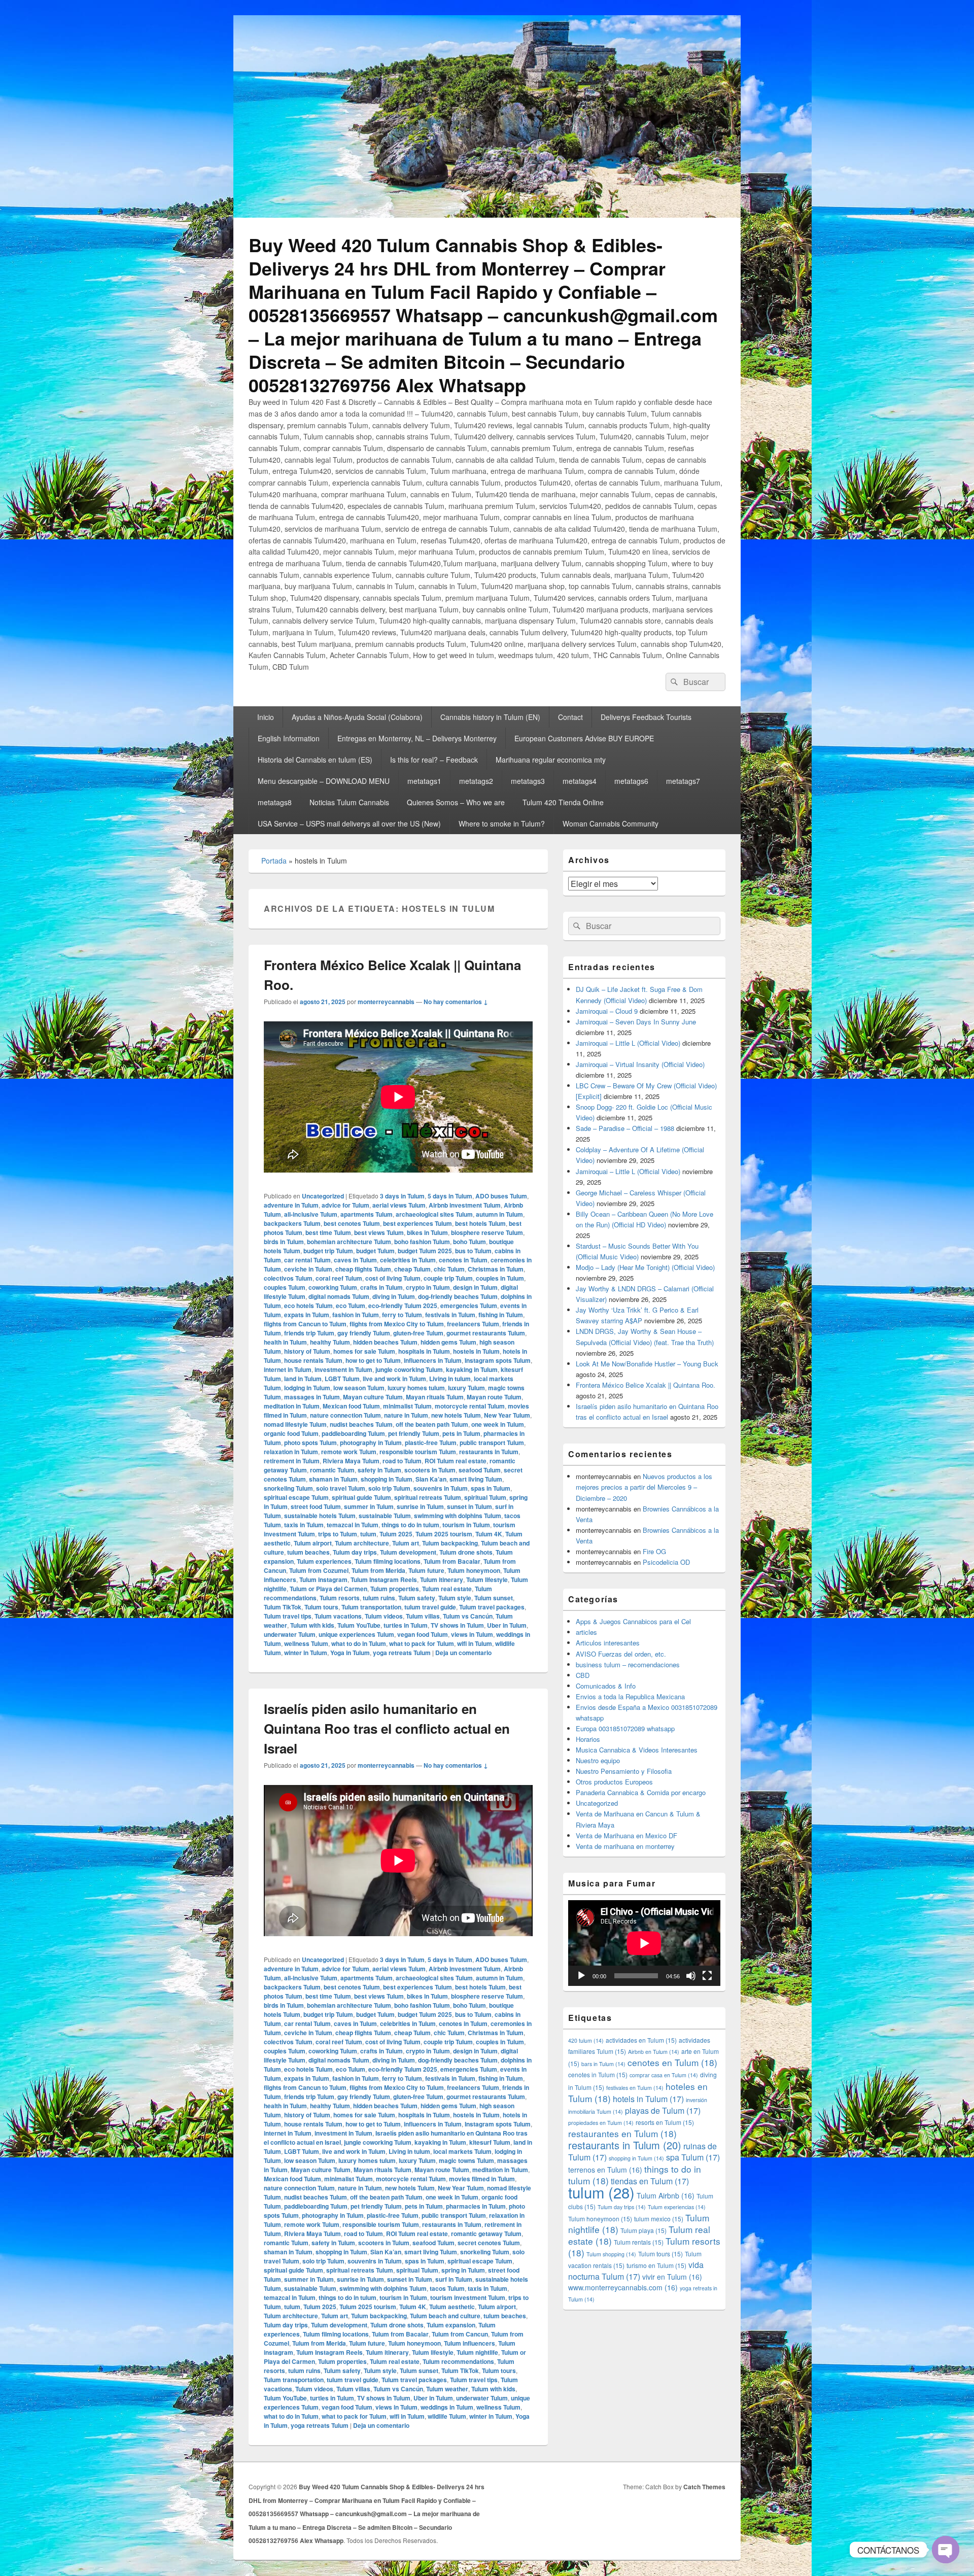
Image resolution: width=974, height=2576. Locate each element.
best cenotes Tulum (352, 1223)
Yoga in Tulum (350, 1653)
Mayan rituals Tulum (435, 1397)
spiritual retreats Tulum (428, 1497)
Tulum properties (395, 1589)
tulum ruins (379, 1598)
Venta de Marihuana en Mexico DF (627, 1835)
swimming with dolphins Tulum (458, 1516)
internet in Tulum (288, 1369)
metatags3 (528, 781)
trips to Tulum (338, 1534)
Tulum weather (447, 2389)
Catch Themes (704, 2487)
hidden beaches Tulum (385, 1342)
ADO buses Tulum (501, 1196)
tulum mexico (659, 2219)
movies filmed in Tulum (482, 2179)
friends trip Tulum (309, 1333)
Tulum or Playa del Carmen (328, 1589)
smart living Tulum (476, 1479)
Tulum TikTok (283, 1607)
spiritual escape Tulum (296, 1497)
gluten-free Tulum (418, 1333)
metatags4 (580, 781)
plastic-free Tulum (431, 1442)
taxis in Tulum (304, 1525)
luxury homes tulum (416, 1388)
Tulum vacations (338, 1616)
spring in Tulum (463, 2270)
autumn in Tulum (499, 1214)
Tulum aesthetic (452, 2307)
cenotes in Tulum (463, 1260)
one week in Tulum (498, 1424)
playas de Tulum (663, 2110)
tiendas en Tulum (650, 2181)
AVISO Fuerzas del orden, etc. (621, 1654)
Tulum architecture (362, 1543)
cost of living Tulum (393, 1278)
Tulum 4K (489, 1534)
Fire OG (654, 1551)
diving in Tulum (394, 1296)
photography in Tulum (371, 1442)
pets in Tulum (461, 1433)
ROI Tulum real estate (456, 1461)
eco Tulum (351, 1306)
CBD (583, 1675)
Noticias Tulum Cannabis (349, 802)
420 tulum (586, 2040)
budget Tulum (375, 1251)
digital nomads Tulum (339, 1296)
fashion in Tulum (356, 1315)
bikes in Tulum (427, 1232)
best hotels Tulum (480, 1223)
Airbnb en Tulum (654, 2052)
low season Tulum (359, 1388)
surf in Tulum (454, 2279)
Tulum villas (423, 1616)
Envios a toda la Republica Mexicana (630, 1696)
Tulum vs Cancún (468, 1616)
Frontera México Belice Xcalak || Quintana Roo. (646, 1385)
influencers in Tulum (433, 1360)
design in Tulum (475, 1287)
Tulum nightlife (477, 2352)
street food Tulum (316, 1506)
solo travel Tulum (341, 1488)
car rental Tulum (307, 1260)
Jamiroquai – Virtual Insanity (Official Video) (640, 1064)
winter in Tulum (306, 1653)
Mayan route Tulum (494, 1397)
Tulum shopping (611, 2254)
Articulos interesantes (608, 1643)
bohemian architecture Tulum (349, 1242)
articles (586, 1632)
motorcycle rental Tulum (470, 1406)
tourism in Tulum (466, 1525)
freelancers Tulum (473, 1324)
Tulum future (426, 1570)
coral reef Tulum (339, 1278)
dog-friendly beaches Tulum (458, 1296)
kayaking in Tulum (472, 1369)
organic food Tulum (291, 1433)
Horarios (588, 1739)
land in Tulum (303, 1379)
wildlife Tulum (447, 2416)
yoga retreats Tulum (402, 1653)
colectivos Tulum (288, 1278)
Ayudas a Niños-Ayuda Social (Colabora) (357, 717)
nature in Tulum (406, 1415)
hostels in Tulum (476, 1351)
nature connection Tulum (345, 1415)
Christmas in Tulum (496, 1269)
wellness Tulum (306, 1643)
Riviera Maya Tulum (351, 1461)
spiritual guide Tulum (361, 1497)
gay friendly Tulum (364, 1333)
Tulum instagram (323, 1579)
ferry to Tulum (402, 1315)
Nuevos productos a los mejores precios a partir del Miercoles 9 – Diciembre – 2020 (644, 1487)
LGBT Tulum (342, 1379)
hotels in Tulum (648, 2099)
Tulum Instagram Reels (384, 1579)
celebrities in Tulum (408, 1260)
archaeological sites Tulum (434, 1214)
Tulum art (406, 1543)
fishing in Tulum (501, 1315)
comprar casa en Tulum (664, 2075)
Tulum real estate (447, 1589)
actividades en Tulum (641, 2040)
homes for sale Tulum (364, 1351)
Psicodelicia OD (666, 1562)
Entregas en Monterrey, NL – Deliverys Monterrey (417, 738)
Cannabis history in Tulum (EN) (490, 717)
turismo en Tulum (656, 2265)
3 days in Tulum (402, 1196)
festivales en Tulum (635, 2088)
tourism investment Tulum (468, 2297)
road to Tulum (402, 1461)
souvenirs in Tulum (441, 1488)
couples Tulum (285, 1287)
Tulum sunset (494, 1598)
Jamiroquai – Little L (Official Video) (628, 1043)
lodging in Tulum (307, 1388)
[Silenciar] (691, 1976)
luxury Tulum (466, 1388)
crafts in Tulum (381, 1287)
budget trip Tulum (328, 1251)
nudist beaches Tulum (361, 1424)
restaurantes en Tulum (622, 2133)
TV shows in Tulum (457, 1625)
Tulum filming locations (388, 1561)
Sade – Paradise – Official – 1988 (625, 1128)
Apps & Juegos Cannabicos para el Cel (633, 1621)
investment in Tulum (343, 1369)
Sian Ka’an (431, 1479)
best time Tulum (328, 1232)
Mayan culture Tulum (373, 1397)
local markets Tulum (462, 2151)
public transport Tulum (492, 1442)
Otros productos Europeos (614, 1782)
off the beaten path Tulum (432, 1424)
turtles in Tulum (406, 1625)
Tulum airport (313, 1543)
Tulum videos (384, 1616)
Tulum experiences (324, 1561)
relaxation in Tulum (291, 1452)
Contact (570, 717)
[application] (644, 1943)
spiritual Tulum (485, 1497)
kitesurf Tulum (490, 2142)
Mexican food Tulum (351, 1406)
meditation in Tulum (292, 1406)
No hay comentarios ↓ (456, 1002)
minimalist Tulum (407, 1406)
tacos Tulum (447, 2288)
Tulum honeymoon (474, 1570)
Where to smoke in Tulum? (502, 823)
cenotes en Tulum (672, 2062)
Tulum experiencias (677, 2207)
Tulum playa (643, 2230)
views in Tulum (472, 1634)
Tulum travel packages (492, 1607)
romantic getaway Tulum (486, 2234)
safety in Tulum (379, 1470)
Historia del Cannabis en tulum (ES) (315, 760)
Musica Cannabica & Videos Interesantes (637, 1750)
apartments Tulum (367, 1214)
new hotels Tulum (456, 1415)
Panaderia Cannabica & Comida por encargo (641, 1792)
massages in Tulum (312, 1397)
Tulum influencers (469, 2343)
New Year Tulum (507, 1415)
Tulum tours (321, 1607)
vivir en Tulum (672, 2277)
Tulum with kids (312, 1625)
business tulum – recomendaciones (628, 1664)
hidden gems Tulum (448, 1342)
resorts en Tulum (665, 2122)
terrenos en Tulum (605, 2170)
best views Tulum (379, 1232)
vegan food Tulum (423, 1634)
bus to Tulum (473, 1251)
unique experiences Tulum (356, 1634)
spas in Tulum (491, 1488)
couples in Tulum (500, 1278)
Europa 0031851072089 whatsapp (625, 1728)
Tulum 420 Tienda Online (563, 802)
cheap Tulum (412, 1269)
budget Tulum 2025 (425, 1251)
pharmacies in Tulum (476, 2206)
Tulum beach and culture (445, 2316)
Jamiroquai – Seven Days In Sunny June (636, 1022)
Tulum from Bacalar (452, 1561)
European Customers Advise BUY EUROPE (584, 738)
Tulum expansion (451, 2325)
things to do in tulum (410, 1525)
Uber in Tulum (507, 1625)
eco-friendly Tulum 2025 (403, 1306)
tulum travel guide (430, 1607)
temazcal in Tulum (353, 1525)
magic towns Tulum (466, 2160)
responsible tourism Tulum (418, 1452)
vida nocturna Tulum (636, 2270)
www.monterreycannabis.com (623, 2287)
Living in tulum (450, 1379)
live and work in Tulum (394, 1379)
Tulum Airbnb (666, 2195)
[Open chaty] (946, 2550)
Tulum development (408, 1552)
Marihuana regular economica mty (551, 760)
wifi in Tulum (475, 1643)
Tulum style (455, 1598)
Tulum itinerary (442, 1579)
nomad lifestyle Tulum (295, 1424)
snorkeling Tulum (288, 1488)
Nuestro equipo (598, 1760)
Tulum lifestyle (487, 1579)
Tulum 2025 (396, 1534)
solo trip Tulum (389, 1488)
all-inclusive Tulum (311, 1214)
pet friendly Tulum (414, 1433)
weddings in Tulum (447, 2407)
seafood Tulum (480, 1470)
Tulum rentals (639, 2242)
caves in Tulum (355, 1260)
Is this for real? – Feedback (434, 760)
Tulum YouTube (359, 1625)
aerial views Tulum (399, 1205)
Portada (274, 861)
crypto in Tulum (428, 1287)
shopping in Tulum (387, 1479)
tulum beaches (308, 1552)
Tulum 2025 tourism (444, 1534)
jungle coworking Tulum (409, 1369)
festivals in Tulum (450, 1315)
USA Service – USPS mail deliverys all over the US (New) (349, 823)
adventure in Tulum (291, 1205)
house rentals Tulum (313, 1360)
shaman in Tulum (333, 1479)
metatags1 (424, 781)
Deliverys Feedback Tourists (646, 717)
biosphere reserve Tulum (487, 1232)
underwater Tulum (290, 1634)
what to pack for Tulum (422, 1643)
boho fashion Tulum (422, 1242)
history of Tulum (307, 1351)
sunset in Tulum (469, 1506)
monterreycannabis (386, 1002)
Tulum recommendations (458, 2361)
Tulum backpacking (450, 1543)
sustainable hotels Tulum (320, 1516)
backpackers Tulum (292, 1223)
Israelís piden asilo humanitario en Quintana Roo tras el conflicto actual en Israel (387, 1728)
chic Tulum (449, 1269)
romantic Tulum (332, 1470)
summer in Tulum (369, 1506)
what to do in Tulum (359, 1643)
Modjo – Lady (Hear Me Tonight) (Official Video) (645, 1267)
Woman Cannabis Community (611, 823)
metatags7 (683, 781)
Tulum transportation (371, 1607)
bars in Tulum (603, 2064)
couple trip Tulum (448, 1278)
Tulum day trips (355, 1552)
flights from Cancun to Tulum (305, 1324)
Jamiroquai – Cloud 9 (607, 1011)
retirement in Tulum (292, 1461)
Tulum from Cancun (460, 2334)
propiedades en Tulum (601, 2123)
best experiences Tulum (418, 1223)
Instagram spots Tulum (498, 1360)
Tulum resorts (340, 1598)
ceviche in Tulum (308, 1269)
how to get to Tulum (373, 1360)
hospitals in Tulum (424, 1351)
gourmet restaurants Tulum (486, 1333)
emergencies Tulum (469, 1306)
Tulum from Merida (378, 1570)
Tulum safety (417, 1598)
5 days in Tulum (450, 1196)
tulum (368, 1534)
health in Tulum (285, 1342)
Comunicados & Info (606, 1686)
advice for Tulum (345, 1205)
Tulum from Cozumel (319, 1570)
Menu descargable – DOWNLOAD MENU (324, 781)
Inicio (266, 717)
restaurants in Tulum (489, 1452)
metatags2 (476, 781)
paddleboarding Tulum (353, 1433)
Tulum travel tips (288, 1616)
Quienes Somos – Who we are (456, 802)
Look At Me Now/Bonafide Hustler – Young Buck (647, 1364)
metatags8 (275, 802)
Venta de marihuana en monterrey (625, 1846)
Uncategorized (323, 1196)
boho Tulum (469, 1242)
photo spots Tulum (310, 1442)
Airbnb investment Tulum (465, 1205)
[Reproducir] (581, 1976)
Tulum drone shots (466, 1552)
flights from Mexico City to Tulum (397, 1324)
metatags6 (631, 781)
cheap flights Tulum (363, 1269)
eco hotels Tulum (308, 1306)
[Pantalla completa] (707, 1976)
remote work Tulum (349, 1452)
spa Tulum (693, 2157)
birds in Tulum (284, 1242)
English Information (289, 738)
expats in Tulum (307, 1315)
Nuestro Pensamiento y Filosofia (624, 1771)
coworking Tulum (333, 1287)
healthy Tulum (330, 1342)
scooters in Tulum (430, 1470)
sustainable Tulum (385, 1516)
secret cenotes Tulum (489, 2243)
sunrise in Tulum (420, 1506)
